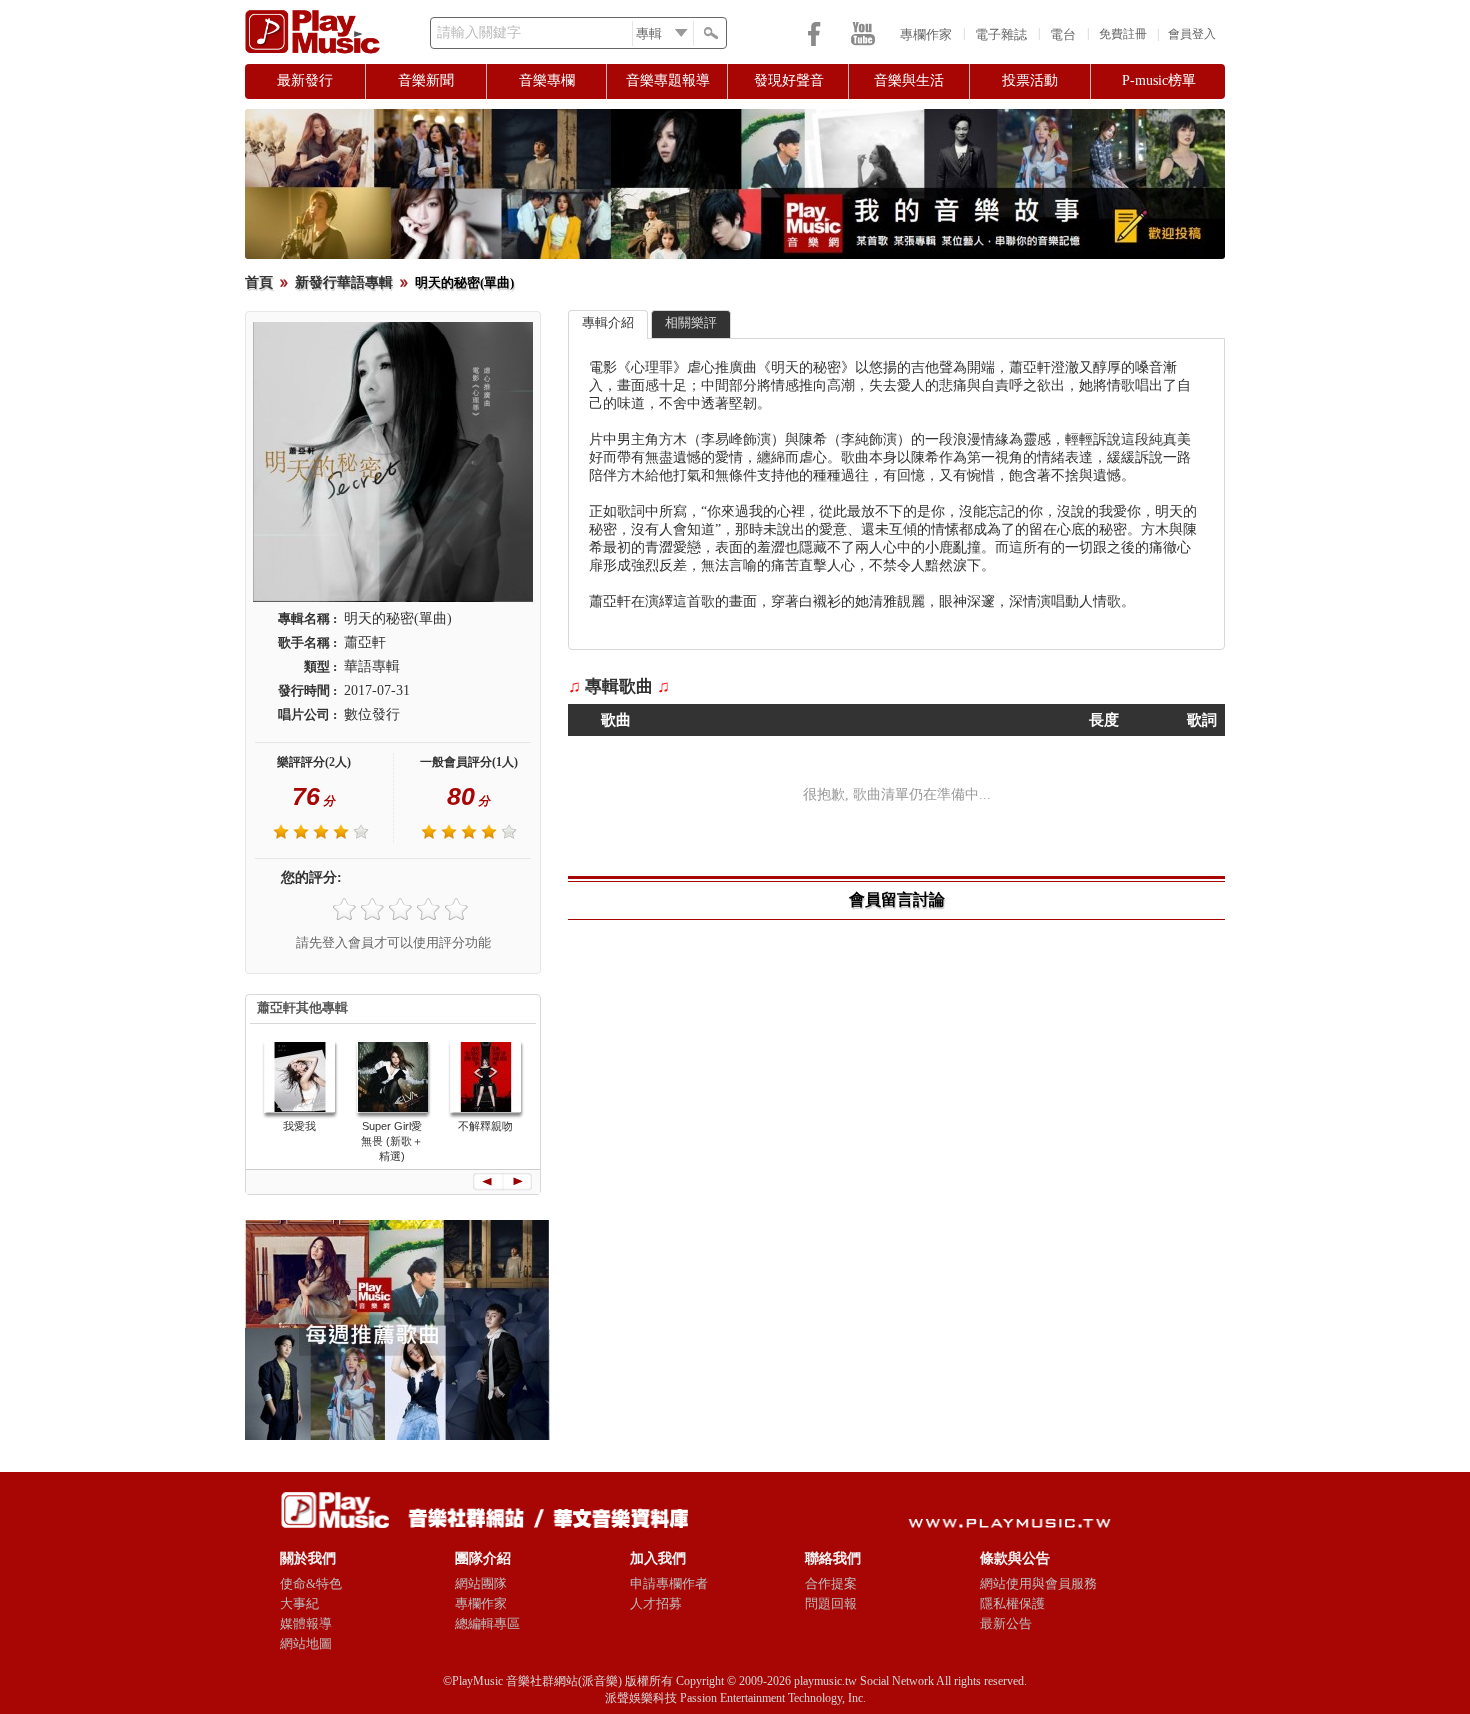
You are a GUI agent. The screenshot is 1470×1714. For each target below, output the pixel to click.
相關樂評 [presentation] (691, 322)
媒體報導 (306, 1623)
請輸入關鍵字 (479, 32)
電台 (1063, 34)
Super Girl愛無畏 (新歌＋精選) (392, 1141)
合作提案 (831, 1583)
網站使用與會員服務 (1038, 1583)
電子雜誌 (1001, 34)
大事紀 (299, 1603)
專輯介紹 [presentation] (608, 322)
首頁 (259, 282)
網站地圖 (306, 1643)
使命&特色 (311, 1583)
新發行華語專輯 (344, 282)
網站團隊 (481, 1583)
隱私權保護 (1012, 1603)
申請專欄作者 (669, 1583)
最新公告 (1006, 1623)
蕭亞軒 (365, 642)
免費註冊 (1123, 34)
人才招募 (656, 1603)
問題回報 (831, 1603)
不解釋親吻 (485, 1126)
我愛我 (299, 1126)
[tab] (608, 324)
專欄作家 (926, 34)
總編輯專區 (487, 1623)
